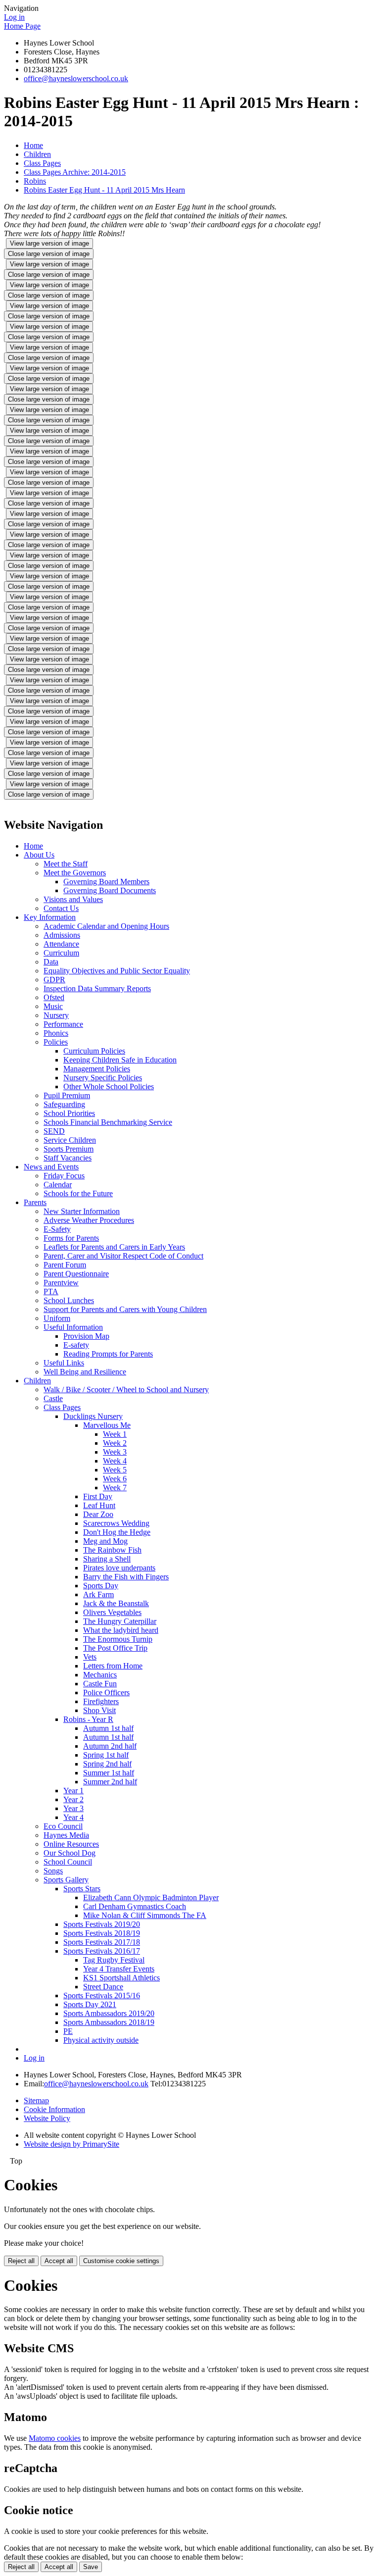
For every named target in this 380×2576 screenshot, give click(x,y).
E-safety (76, 1345)
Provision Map (86, 1336)
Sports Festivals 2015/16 (102, 1995)
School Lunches (69, 1300)
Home (33, 145)
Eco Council (63, 1826)
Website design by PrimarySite (71, 2144)
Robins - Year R (88, 1719)
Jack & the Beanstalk (116, 1603)
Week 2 (115, 1443)
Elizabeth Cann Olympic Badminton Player (151, 1897)
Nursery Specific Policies (103, 1078)
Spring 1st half (106, 1755)
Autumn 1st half (108, 1728)
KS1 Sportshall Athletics (121, 1978)
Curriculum (61, 953)
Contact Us (61, 908)
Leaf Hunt (99, 1505)
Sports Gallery (66, 1880)
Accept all (59, 2261)
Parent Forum (65, 1265)
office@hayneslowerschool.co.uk (76, 78)
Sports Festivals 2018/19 (102, 1933)
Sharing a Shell (107, 1559)
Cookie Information (54, 2109)
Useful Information (73, 1327)
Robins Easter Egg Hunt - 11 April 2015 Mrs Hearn (104, 190)
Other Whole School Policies (109, 1086)
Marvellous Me (107, 1425)
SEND (54, 1131)
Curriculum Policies (94, 1051)
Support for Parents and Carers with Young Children (125, 1309)
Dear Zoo (98, 1514)
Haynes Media (66, 1835)
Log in (14, 17)
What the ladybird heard (121, 1630)
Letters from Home (113, 1666)
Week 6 (115, 1479)
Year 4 (73, 1817)
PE (68, 2031)
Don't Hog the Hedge (117, 1532)
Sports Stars (82, 1889)
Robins (35, 181)
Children (37, 154)
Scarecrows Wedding (116, 1523)
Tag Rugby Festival (114, 1960)
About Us (39, 855)
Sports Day (101, 1586)
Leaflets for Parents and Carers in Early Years (114, 1247)
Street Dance (103, 1987)
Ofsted (54, 997)
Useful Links (64, 1363)
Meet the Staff (66, 864)
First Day (98, 1496)
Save (91, 2567)
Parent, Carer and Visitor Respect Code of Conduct (123, 1256)
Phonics (56, 1033)
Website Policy (47, 2118)
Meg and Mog (105, 1541)
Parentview (61, 1283)
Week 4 (115, 1461)
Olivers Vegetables (112, 1612)
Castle (53, 1398)
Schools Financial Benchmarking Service (108, 1122)
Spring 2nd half (107, 1764)
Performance (63, 1024)
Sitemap (36, 2100)
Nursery (56, 1015)
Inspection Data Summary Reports (97, 988)
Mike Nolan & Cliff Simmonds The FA (145, 1915)
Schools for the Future (78, 1193)
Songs (53, 1871)
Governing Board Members (106, 882)
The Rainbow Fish (112, 1550)
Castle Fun (100, 1684)
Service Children (70, 1140)
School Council (68, 1862)
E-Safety (57, 1229)
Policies (56, 1042)
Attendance (61, 944)
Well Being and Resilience (85, 1372)
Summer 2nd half (110, 1782)
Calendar (58, 1185)
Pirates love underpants (119, 1568)
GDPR (54, 980)
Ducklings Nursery (93, 1416)
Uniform (57, 1318)
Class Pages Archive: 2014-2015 (75, 172)
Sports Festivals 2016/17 (102, 1951)
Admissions (62, 935)
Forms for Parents (71, 1238)
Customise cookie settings (121, 2261)
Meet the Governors (75, 873)
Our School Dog (70, 1853)
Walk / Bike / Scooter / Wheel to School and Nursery (126, 1389)
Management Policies (97, 1069)
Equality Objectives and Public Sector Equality (117, 971)
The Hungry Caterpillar (120, 1621)
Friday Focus (64, 1176)
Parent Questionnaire (76, 1274)
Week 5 (115, 1470)
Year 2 (73, 1799)
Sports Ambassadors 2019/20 (109, 2013)
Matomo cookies (55, 2438)
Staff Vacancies (68, 1158)
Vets (90, 1657)
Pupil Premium (67, 1095)
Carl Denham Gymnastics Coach (135, 1906)
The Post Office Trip (115, 1648)
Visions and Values (73, 899)
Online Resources (71, 1844)
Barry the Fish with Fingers (126, 1577)
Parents (35, 1202)
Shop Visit (99, 1710)
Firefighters (101, 1701)
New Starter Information (82, 1211)
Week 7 (115, 1488)
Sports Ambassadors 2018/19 (109, 2022)
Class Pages (42, 163)
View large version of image (49, 243)
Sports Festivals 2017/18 (102, 1942)
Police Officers (106, 1692)
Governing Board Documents (110, 890)
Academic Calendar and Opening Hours (106, 926)
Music (53, 1006)
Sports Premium (69, 1149)
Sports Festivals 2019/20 (102, 1924)
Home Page (22, 26)
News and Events (51, 1167)
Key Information (50, 917)
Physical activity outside (101, 2040)
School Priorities (69, 1113)
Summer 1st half (109, 1773)
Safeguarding (64, 1104)
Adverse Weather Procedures (89, 1220)
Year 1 (73, 1791)
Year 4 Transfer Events (119, 1969)
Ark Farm (98, 1594)
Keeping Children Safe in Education (120, 1060)
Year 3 (73, 1808)
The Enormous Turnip (118, 1639)
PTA (51, 1291)
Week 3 (115, 1452)
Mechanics (100, 1675)
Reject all (21, 2261)
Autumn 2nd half (110, 1746)
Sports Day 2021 (90, 2004)
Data (51, 962)
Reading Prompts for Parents (108, 1354)
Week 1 (115, 1434)
